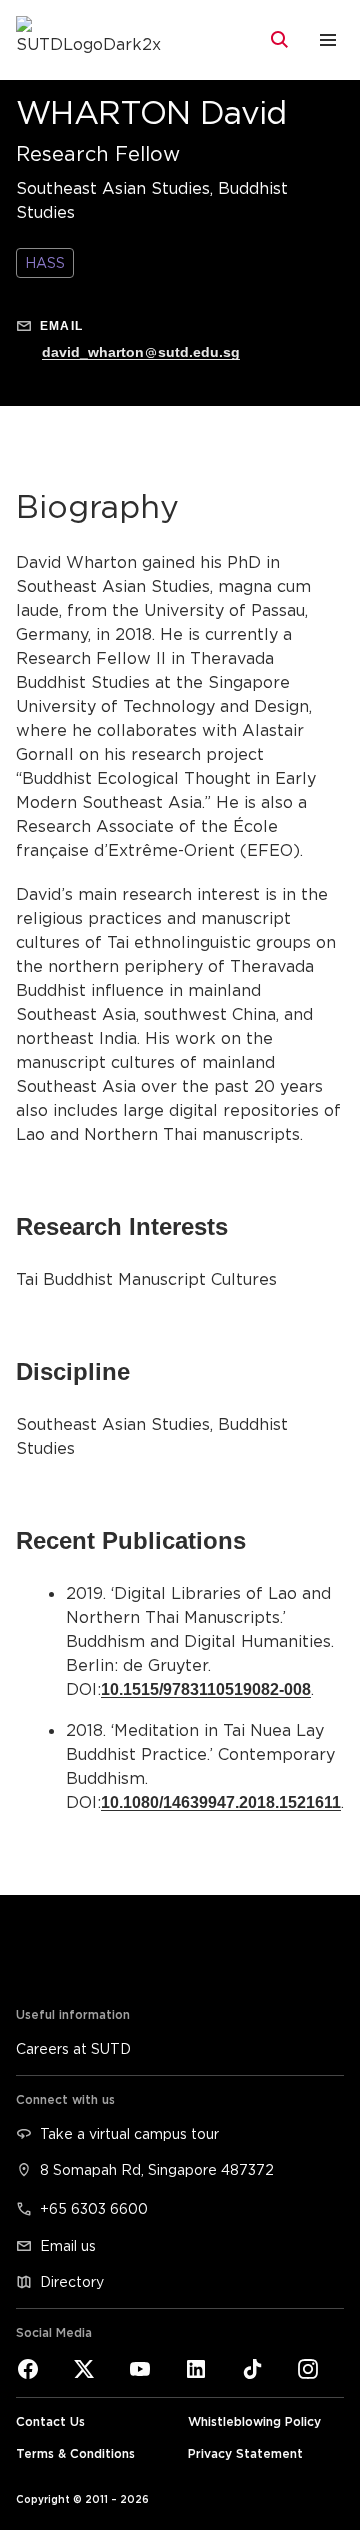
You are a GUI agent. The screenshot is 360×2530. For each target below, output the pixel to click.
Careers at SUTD (73, 2048)
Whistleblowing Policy (254, 2421)
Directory (72, 2281)
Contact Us (50, 2421)
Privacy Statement (245, 2453)
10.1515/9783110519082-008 (206, 1689)
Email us (68, 2245)
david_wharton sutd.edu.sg (141, 352)
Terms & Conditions (75, 2453)
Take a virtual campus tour (129, 2133)
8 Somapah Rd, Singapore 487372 (157, 2169)
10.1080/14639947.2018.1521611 (221, 1802)
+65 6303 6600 (94, 2208)
